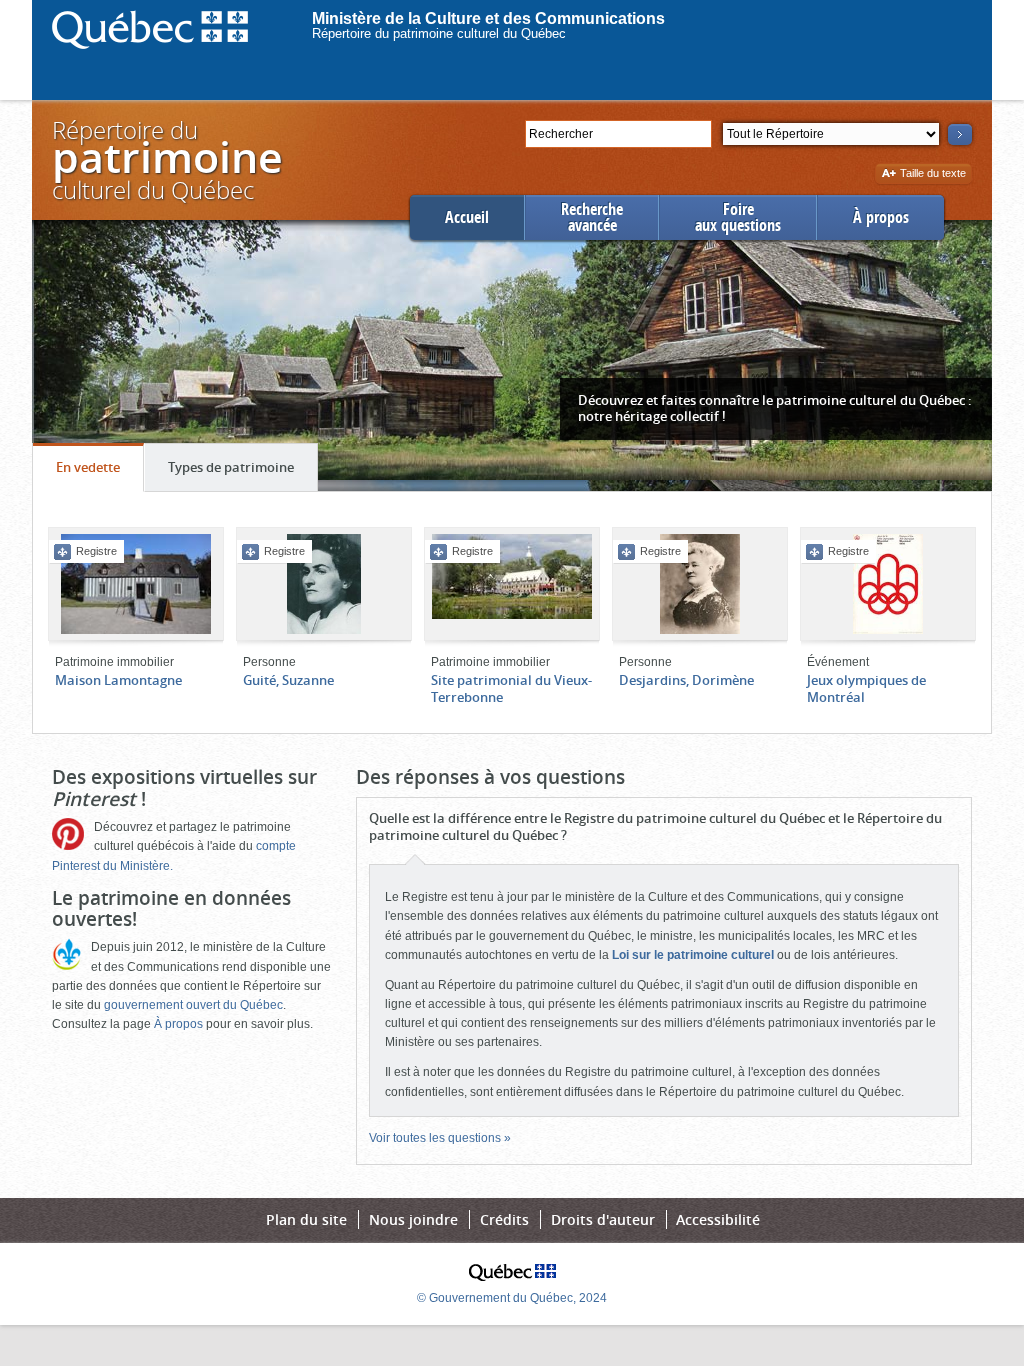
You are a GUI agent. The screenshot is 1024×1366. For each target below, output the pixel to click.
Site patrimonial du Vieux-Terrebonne (511, 688)
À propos (881, 217)
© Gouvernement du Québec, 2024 (512, 1298)
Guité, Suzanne (288, 680)
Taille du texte (932, 174)
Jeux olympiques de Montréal (866, 688)
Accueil (467, 217)
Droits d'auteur (603, 1219)
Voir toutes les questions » (440, 1138)
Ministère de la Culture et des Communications (488, 18)
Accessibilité (718, 1219)
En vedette (99, 474)
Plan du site (306, 1219)
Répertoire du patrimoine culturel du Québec (439, 33)
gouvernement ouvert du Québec (193, 1005)
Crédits (504, 1219)
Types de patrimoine (242, 474)
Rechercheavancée (592, 217)
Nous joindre (413, 1219)
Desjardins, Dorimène (686, 680)
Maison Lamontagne (118, 680)
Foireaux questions (738, 217)
